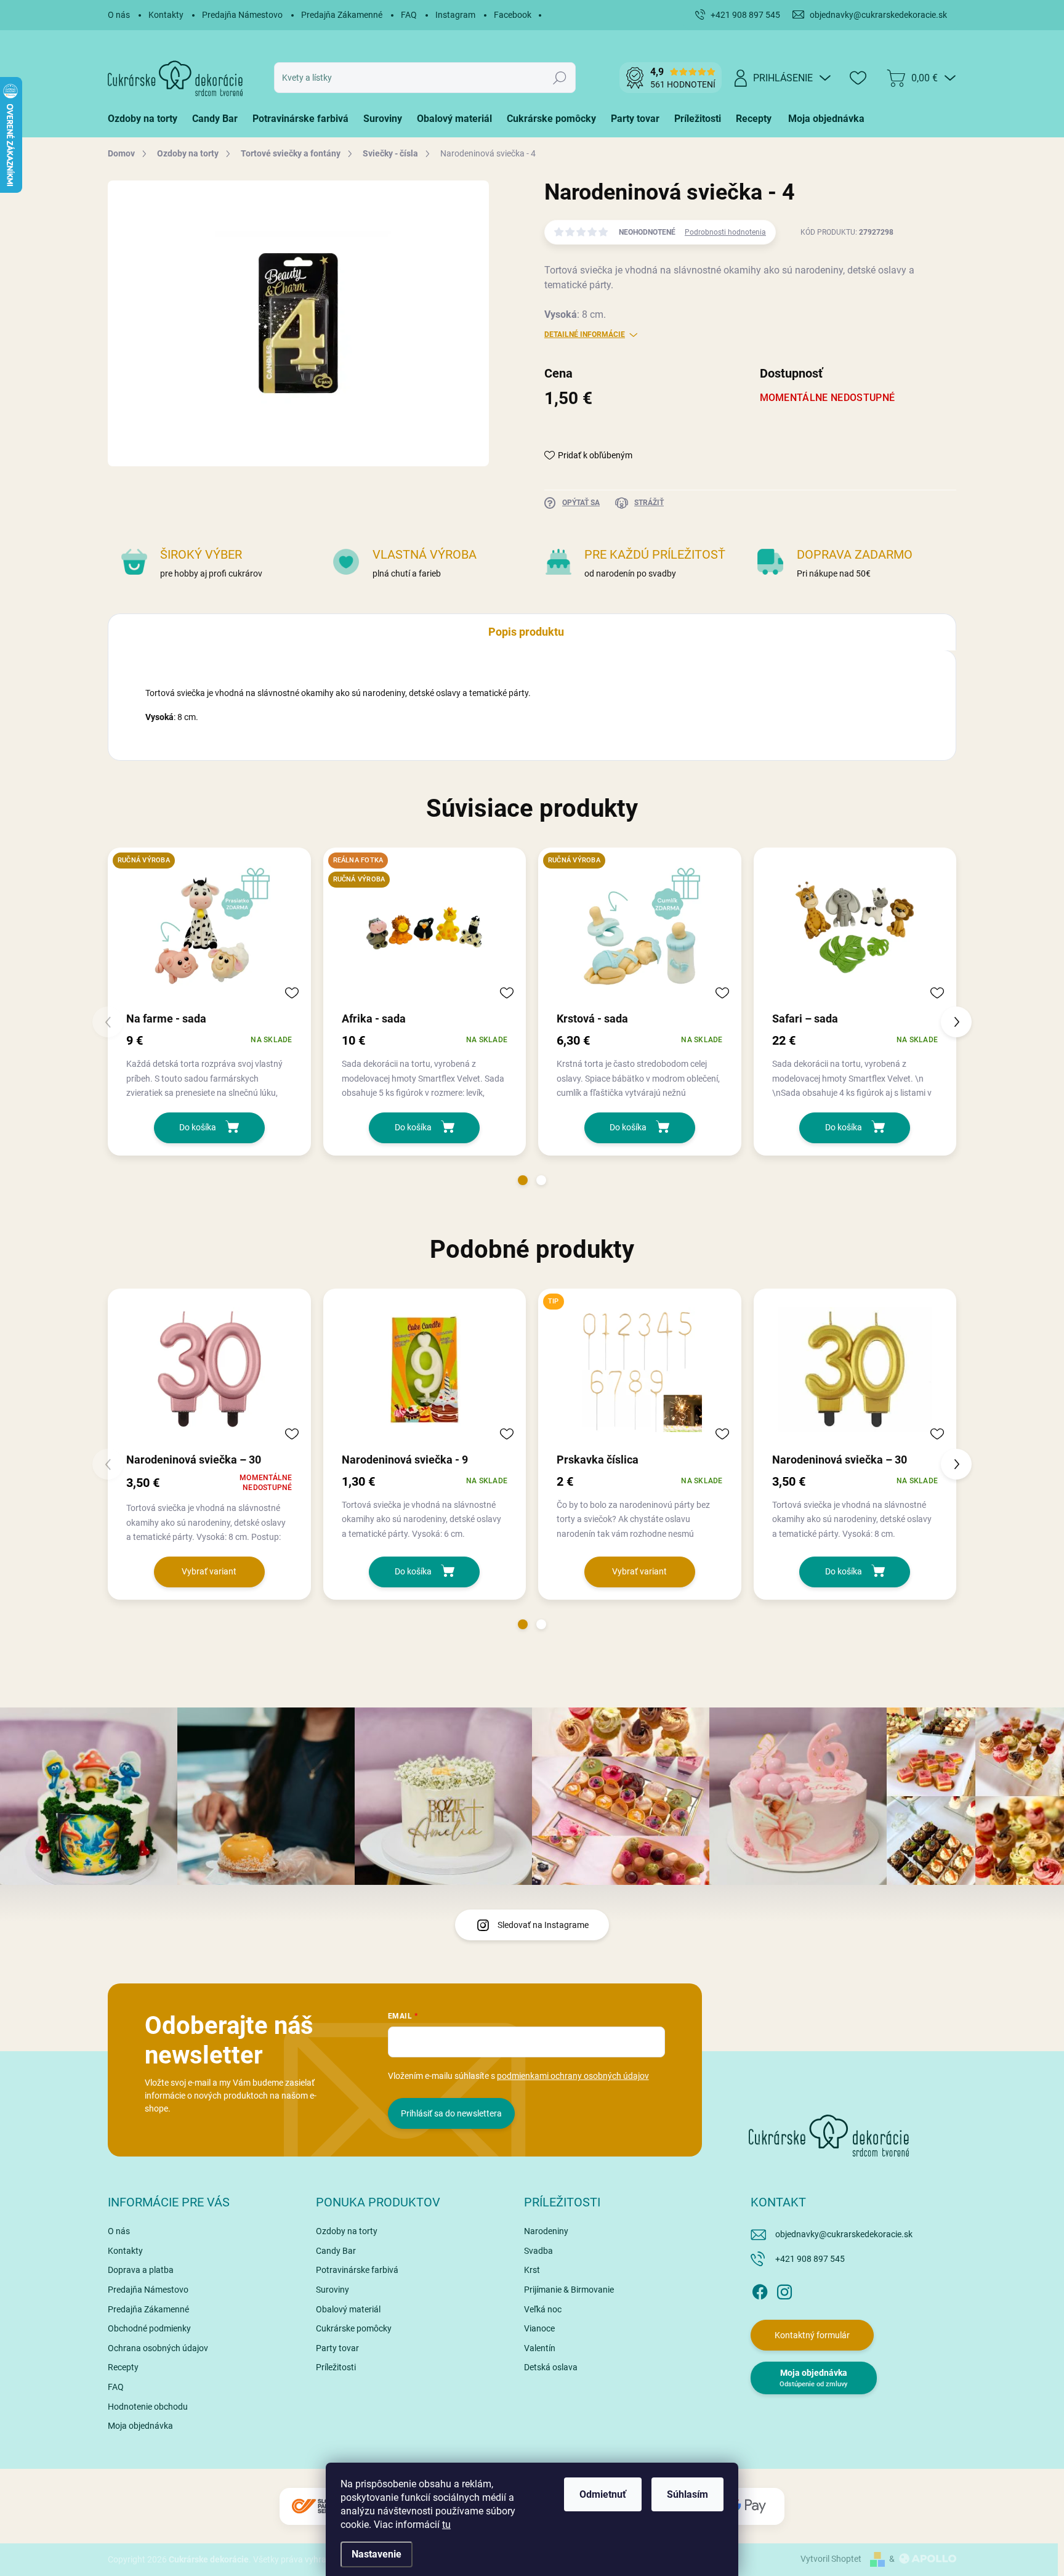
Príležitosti (336, 2367)
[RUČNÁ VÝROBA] (209, 929)
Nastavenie (377, 2554)
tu (446, 2525)
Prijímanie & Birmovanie (569, 2290)
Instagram (455, 15)
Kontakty (166, 15)
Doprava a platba (141, 2270)
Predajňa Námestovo (242, 15)
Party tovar (337, 2348)
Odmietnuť (603, 2494)
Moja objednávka (140, 2426)
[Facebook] (760, 2290)
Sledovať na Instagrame (543, 1925)
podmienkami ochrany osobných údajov (573, 2076)
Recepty (123, 2367)
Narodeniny (546, 2231)
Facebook (513, 15)
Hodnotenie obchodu (148, 2407)
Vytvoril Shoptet (831, 2559)
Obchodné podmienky (149, 2328)
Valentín (540, 2348)
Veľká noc (543, 2309)
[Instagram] (784, 2290)
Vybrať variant (209, 1571)
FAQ (409, 15)
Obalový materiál (348, 2309)
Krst (532, 2270)
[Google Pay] (748, 2506)
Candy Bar (336, 2251)
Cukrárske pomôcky (354, 2328)
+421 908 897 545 (810, 2259)
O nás (119, 15)
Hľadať (560, 78)
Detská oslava (551, 2367)
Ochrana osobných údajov (158, 2348)
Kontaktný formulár (812, 2335)
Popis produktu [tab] (526, 632)
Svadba (538, 2251)
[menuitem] (146, 119)
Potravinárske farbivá (357, 2270)
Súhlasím (687, 2494)
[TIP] (640, 1370)
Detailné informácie (585, 334)
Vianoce (539, 2328)
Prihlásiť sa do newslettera (451, 2113)
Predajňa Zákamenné (342, 15)
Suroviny (332, 2290)
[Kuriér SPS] (316, 2506)
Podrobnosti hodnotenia (725, 232)
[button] (523, 1180)
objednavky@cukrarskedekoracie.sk (844, 2234)
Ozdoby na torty (347, 2231)
